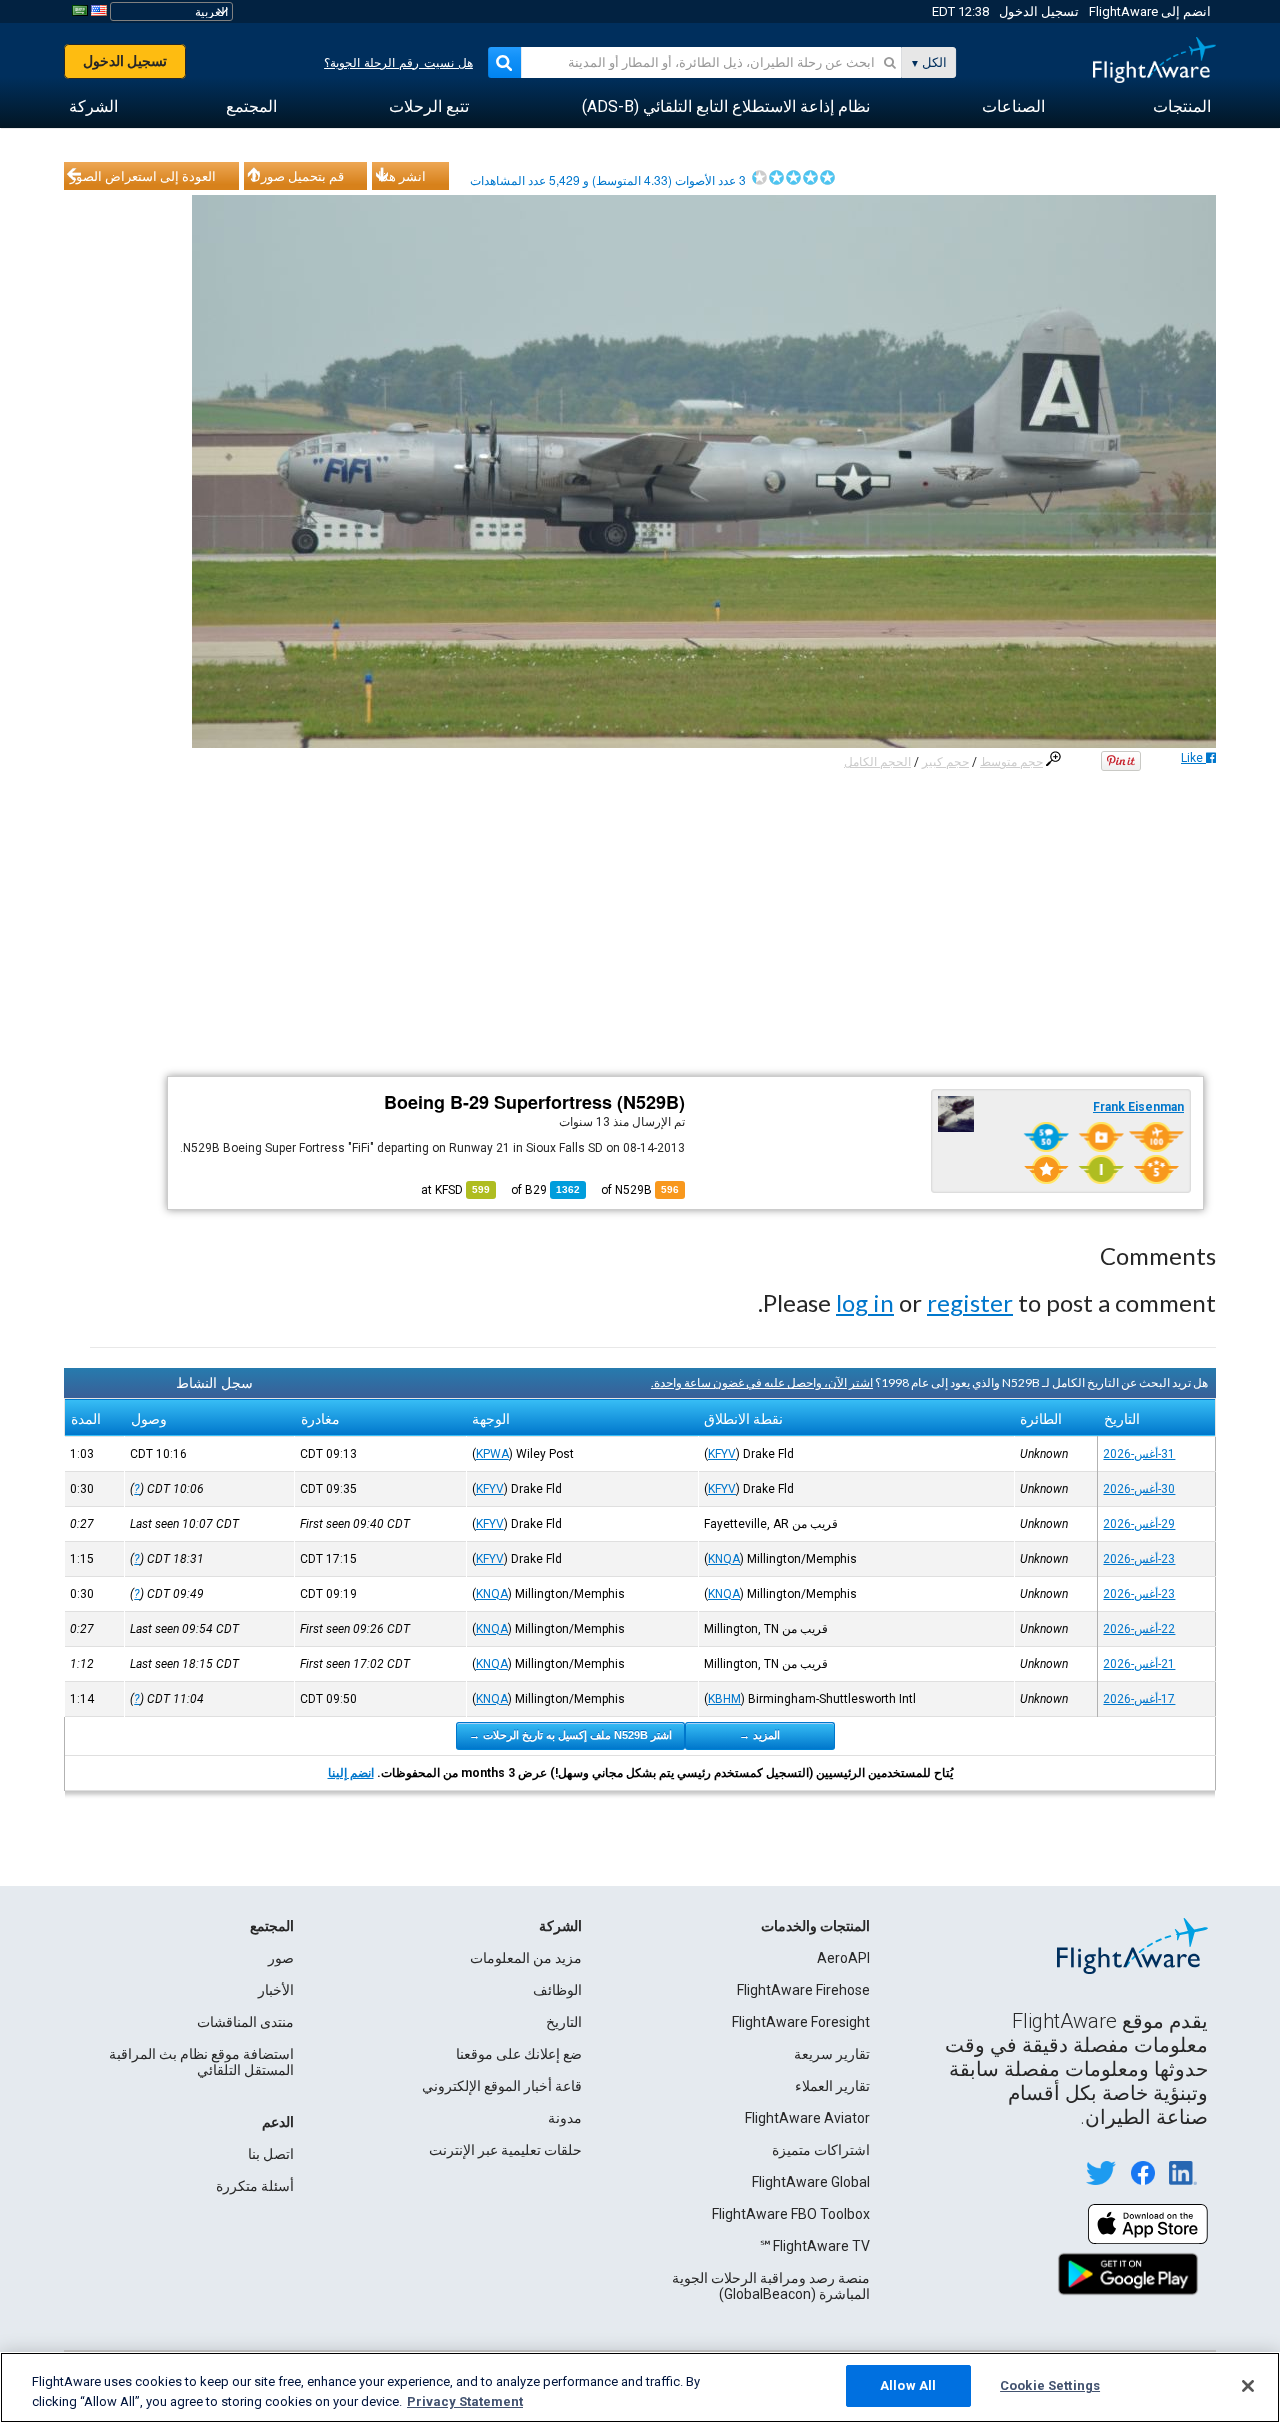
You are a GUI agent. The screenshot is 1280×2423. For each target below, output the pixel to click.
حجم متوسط (1011, 762)
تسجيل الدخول (1039, 11)
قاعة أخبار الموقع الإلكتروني (502, 2086)
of (545, 1190)
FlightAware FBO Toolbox (791, 2214)
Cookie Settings (1050, 2385)
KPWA (492, 1454)
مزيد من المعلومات (526, 1958)
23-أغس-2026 (1139, 1559)
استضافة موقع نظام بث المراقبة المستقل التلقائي (201, 2062)
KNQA (724, 1559)
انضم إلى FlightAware (1150, 11)
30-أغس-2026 (1139, 1489)
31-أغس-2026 (1139, 1454)
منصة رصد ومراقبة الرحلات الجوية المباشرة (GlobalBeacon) (771, 2286)
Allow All (908, 2385)
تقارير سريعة (832, 2054)
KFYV (722, 1454)
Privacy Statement (465, 2401)
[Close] (1248, 2386)
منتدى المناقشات (245, 2022)
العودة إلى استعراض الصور (143, 176)
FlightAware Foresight (801, 2022)
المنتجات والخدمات (815, 1926)
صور (281, 1958)
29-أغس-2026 (1139, 1524)
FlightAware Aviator (807, 2118)
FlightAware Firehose (803, 1990)
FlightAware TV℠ (814, 2246)
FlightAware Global (811, 2182)
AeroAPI (843, 1958)
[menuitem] (1182, 107)
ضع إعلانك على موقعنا (519, 2054)
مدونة (565, 2118)
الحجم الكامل (877, 762)
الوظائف (557, 1990)
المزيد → (759, 1735)
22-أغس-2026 (1139, 1629)
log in (865, 1302)
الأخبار (276, 1990)
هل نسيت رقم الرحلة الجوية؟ (398, 63)
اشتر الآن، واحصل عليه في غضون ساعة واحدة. (762, 1382)
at (455, 1190)
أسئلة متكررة (255, 2186)
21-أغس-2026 (1139, 1664)
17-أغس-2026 (1139, 1699)
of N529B (640, 1190)
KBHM (724, 1699)
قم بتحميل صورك (297, 176)
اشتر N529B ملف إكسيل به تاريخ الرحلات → (570, 1735)
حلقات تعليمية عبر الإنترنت (505, 2150)
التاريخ (564, 2022)
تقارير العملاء (832, 2086)
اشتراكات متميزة (821, 2150)
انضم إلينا (351, 1773)
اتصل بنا (271, 2154)
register (970, 1302)
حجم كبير (945, 762)
